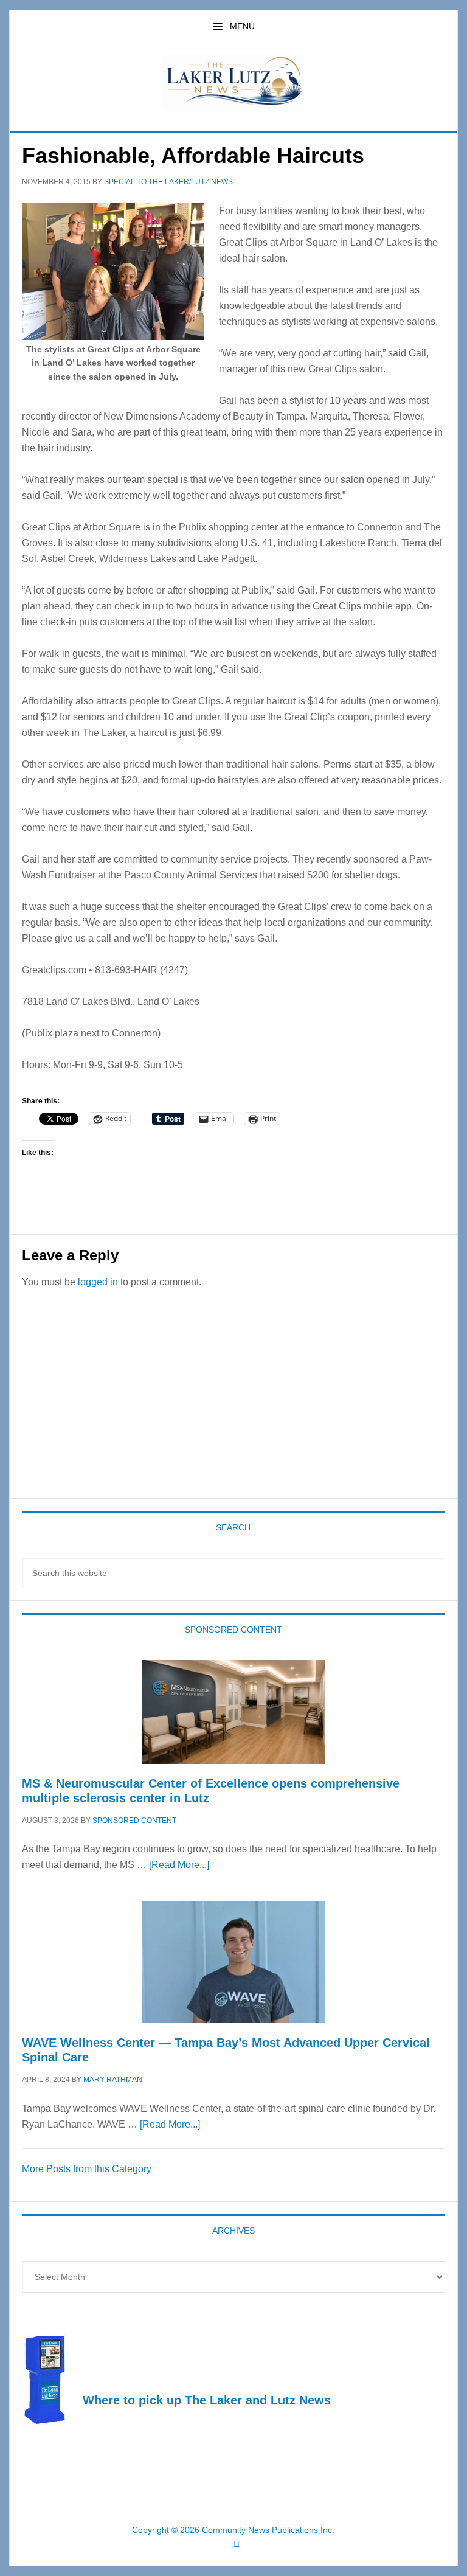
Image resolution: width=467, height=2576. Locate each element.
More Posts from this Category (87, 2169)
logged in (98, 1282)
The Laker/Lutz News (233, 82)
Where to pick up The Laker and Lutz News (207, 2400)
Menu (242, 26)
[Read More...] (179, 1865)
